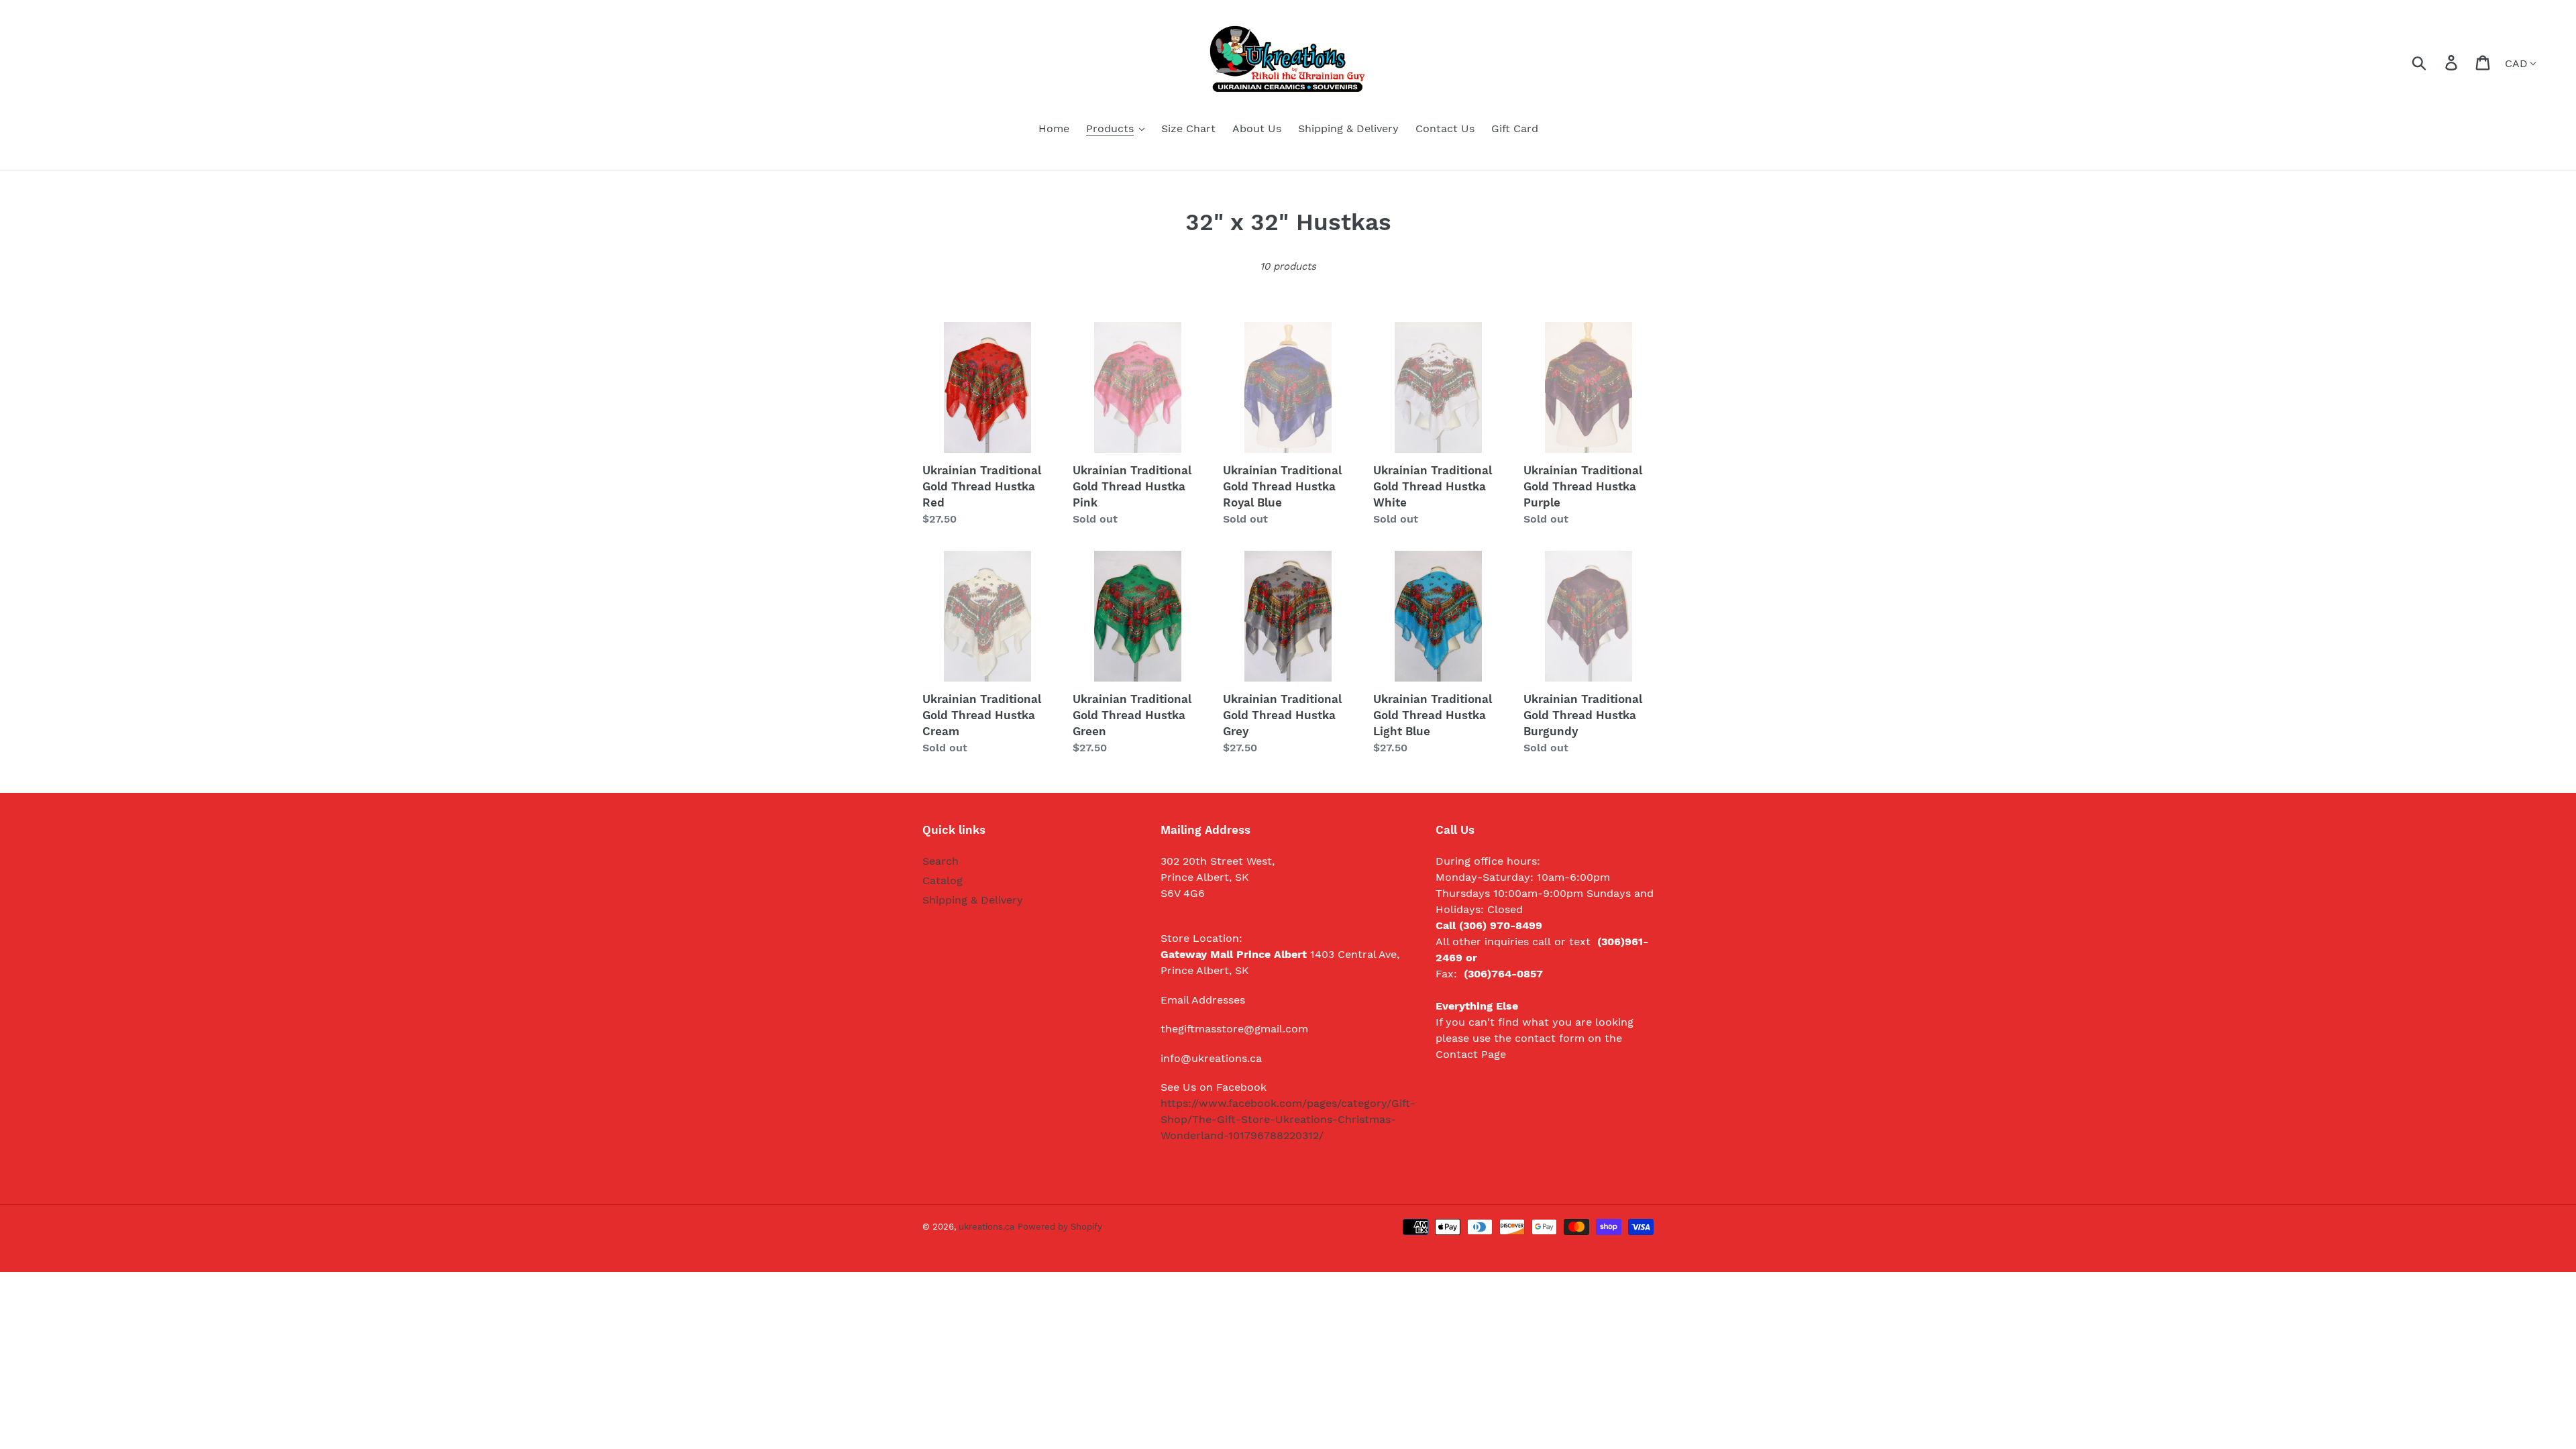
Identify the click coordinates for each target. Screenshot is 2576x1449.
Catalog (943, 880)
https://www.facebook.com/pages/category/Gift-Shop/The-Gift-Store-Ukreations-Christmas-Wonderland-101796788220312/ (1288, 1119)
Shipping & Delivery (973, 900)
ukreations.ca (986, 1227)
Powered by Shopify (1060, 1227)
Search (941, 861)
